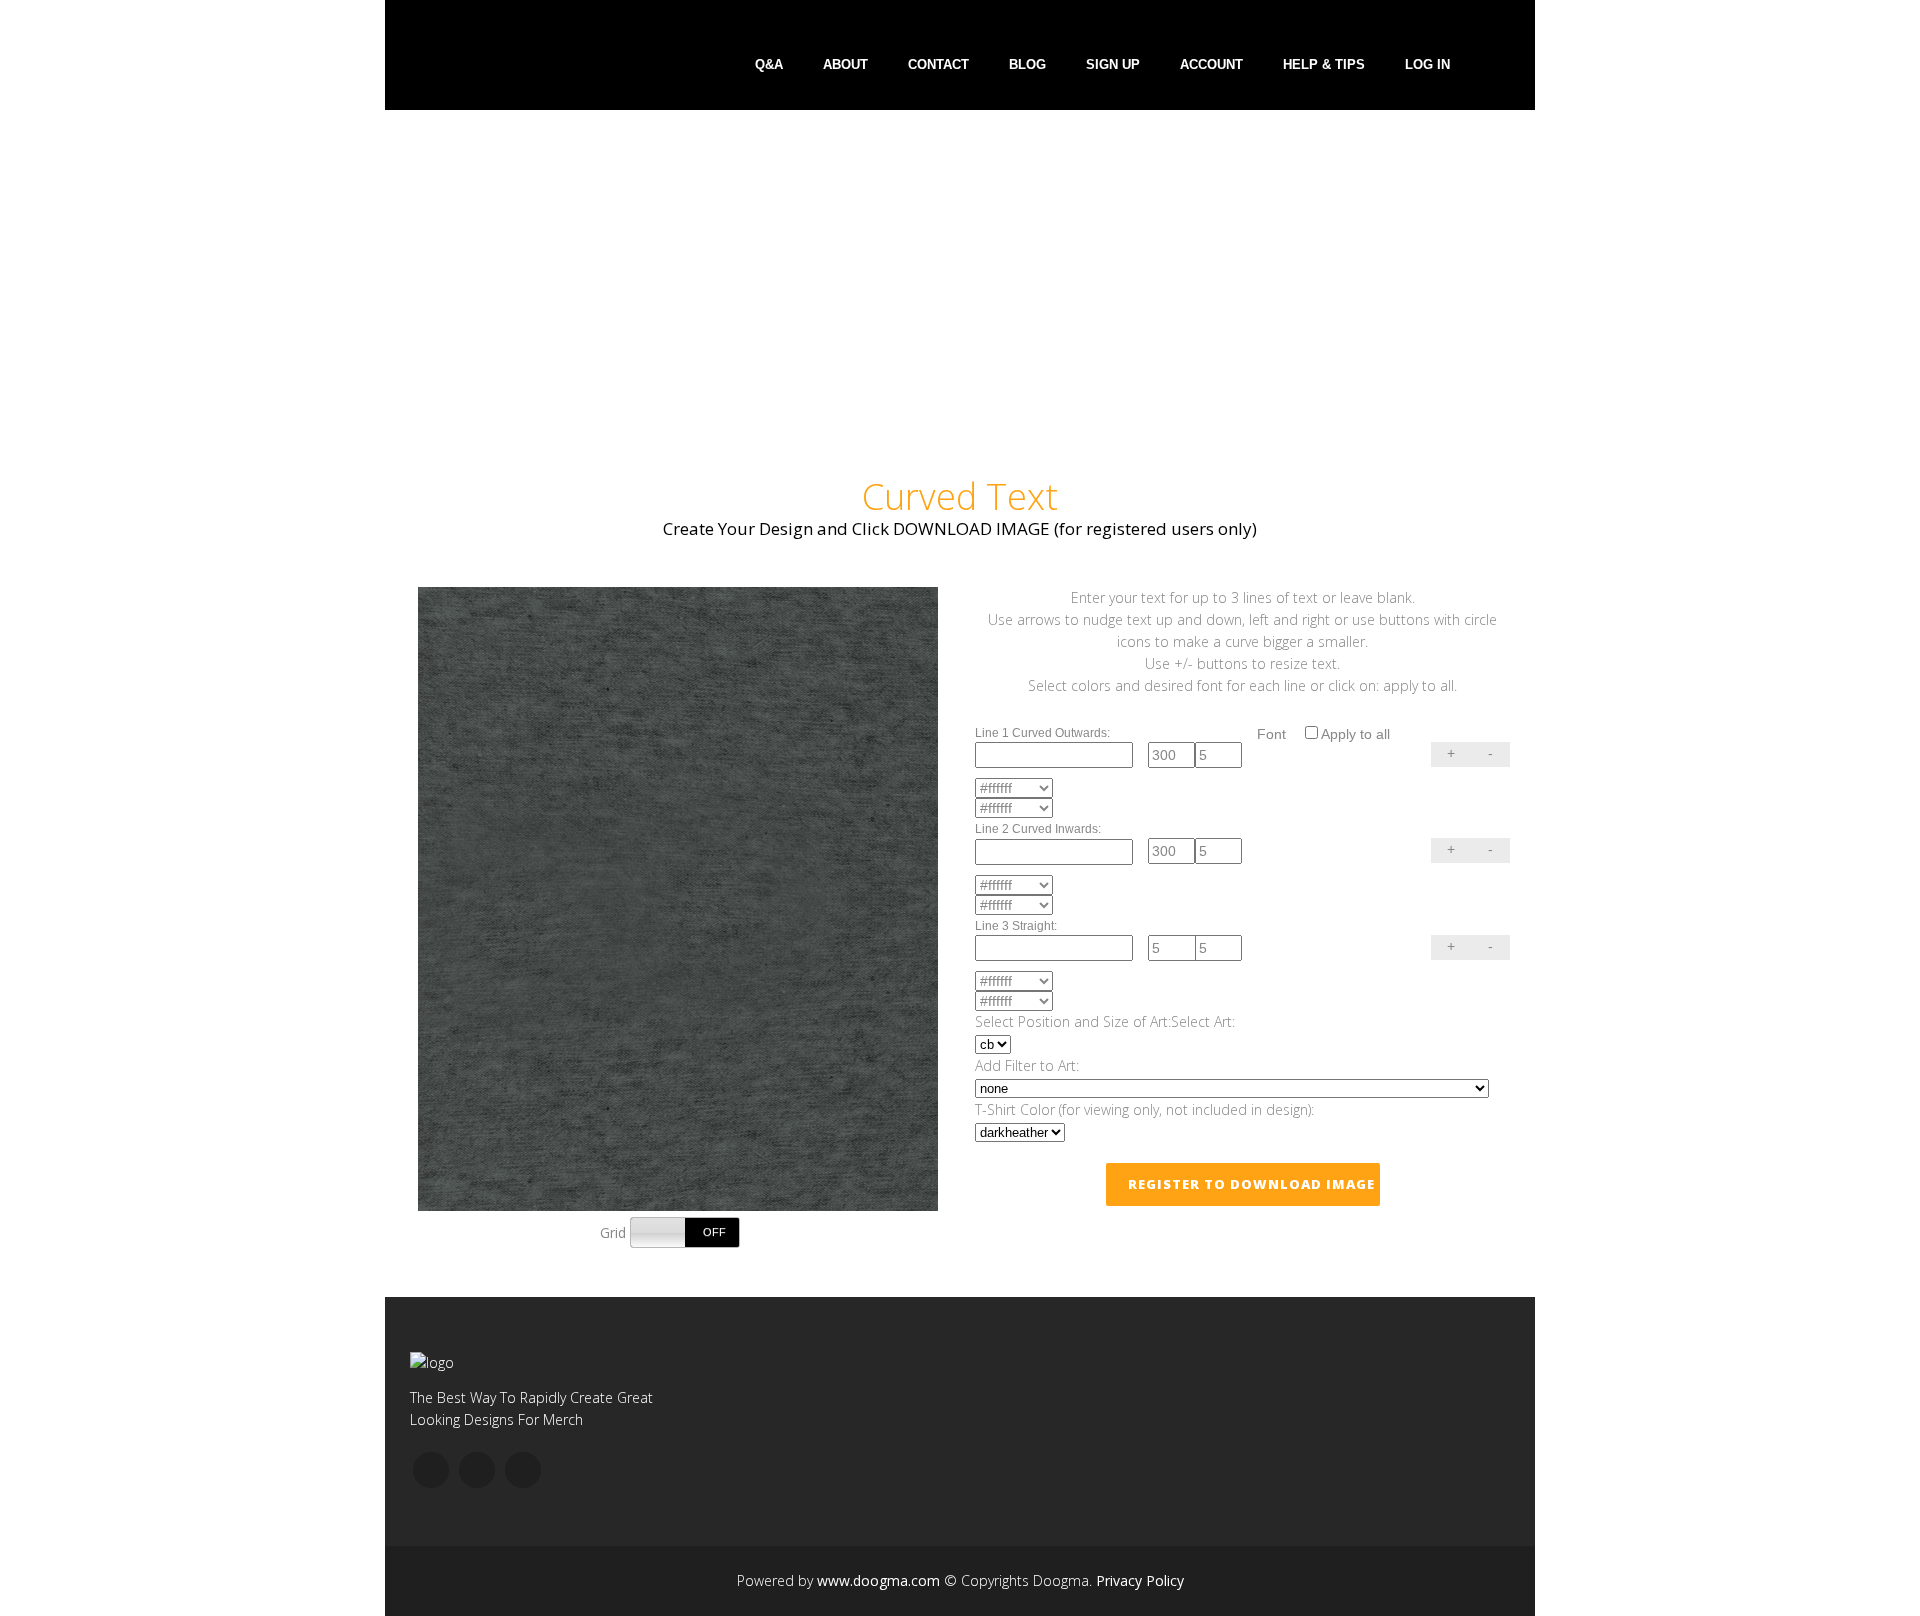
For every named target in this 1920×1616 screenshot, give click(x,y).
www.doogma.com (878, 1580)
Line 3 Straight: (1016, 926)
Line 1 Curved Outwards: (1042, 733)
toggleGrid (685, 1232)
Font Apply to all (1323, 734)
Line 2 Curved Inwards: (1038, 829)
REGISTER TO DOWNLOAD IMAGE (1251, 1184)
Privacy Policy (1140, 1580)
